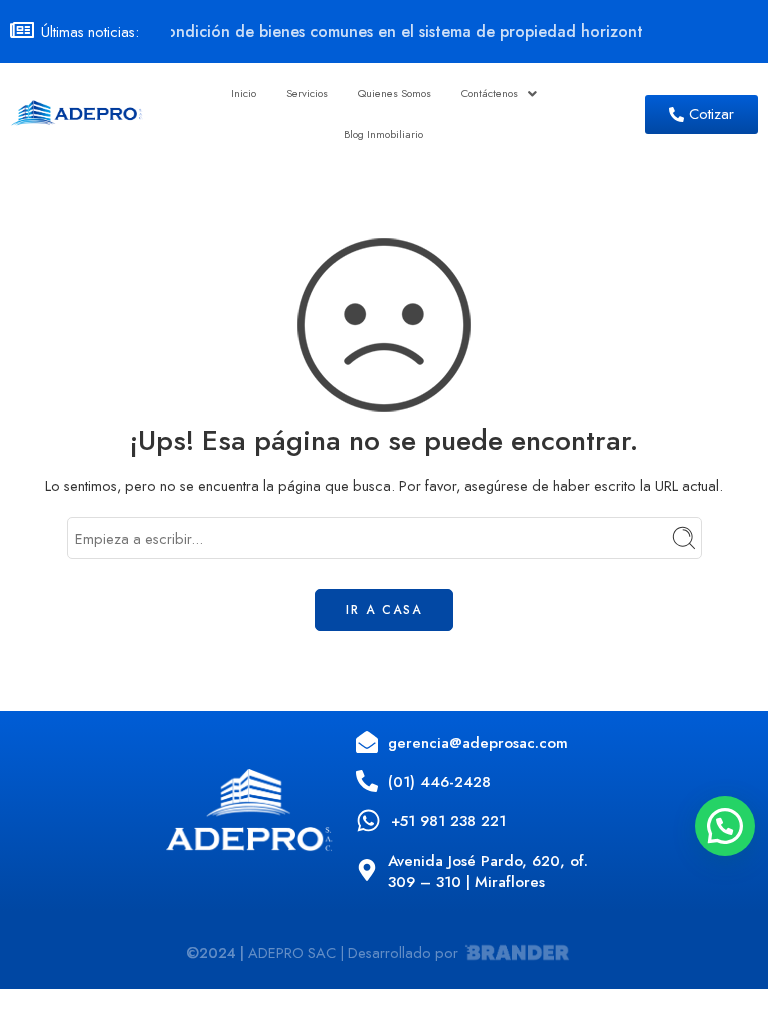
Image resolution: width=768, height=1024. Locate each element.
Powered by (753, 949)
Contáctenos (489, 93)
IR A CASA (384, 610)
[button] (499, 93)
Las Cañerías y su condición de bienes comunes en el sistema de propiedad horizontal (334, 31)
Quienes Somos (394, 93)
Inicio (243, 93)
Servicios (307, 93)
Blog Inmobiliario (383, 134)
